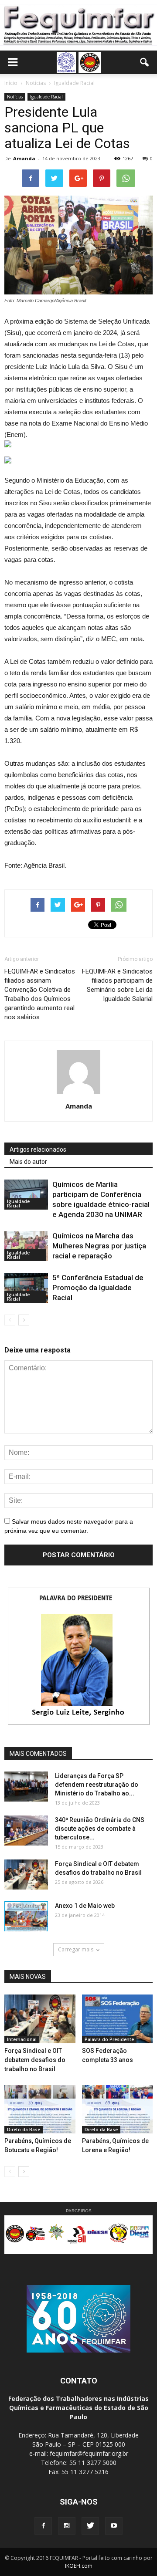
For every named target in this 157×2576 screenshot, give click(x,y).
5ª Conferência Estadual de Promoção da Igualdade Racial (98, 1288)
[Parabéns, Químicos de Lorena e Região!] (118, 2109)
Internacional (22, 2039)
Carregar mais (76, 1949)
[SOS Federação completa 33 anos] (118, 2019)
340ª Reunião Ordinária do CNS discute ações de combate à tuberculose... (100, 1829)
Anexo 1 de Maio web (85, 1906)
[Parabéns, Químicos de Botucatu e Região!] (40, 2109)
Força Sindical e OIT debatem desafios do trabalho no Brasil (35, 2060)
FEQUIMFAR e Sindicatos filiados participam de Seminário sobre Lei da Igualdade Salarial (117, 985)
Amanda (24, 158)
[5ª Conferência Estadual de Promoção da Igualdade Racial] (26, 1288)
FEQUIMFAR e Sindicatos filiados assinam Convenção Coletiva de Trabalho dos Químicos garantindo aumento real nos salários (40, 994)
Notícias (15, 97)
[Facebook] (43, 2526)
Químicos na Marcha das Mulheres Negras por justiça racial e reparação (99, 1246)
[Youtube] (114, 2526)
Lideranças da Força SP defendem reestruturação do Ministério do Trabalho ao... (97, 1785)
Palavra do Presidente (109, 2039)
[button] (145, 62)
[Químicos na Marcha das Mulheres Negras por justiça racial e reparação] (26, 1246)
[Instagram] (67, 2526)
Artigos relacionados (38, 1149)
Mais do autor (28, 1162)
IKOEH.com (79, 2566)
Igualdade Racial (46, 97)
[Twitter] (90, 2526)
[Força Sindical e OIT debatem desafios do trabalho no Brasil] (26, 1875)
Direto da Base (24, 2130)
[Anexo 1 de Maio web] (26, 1916)
